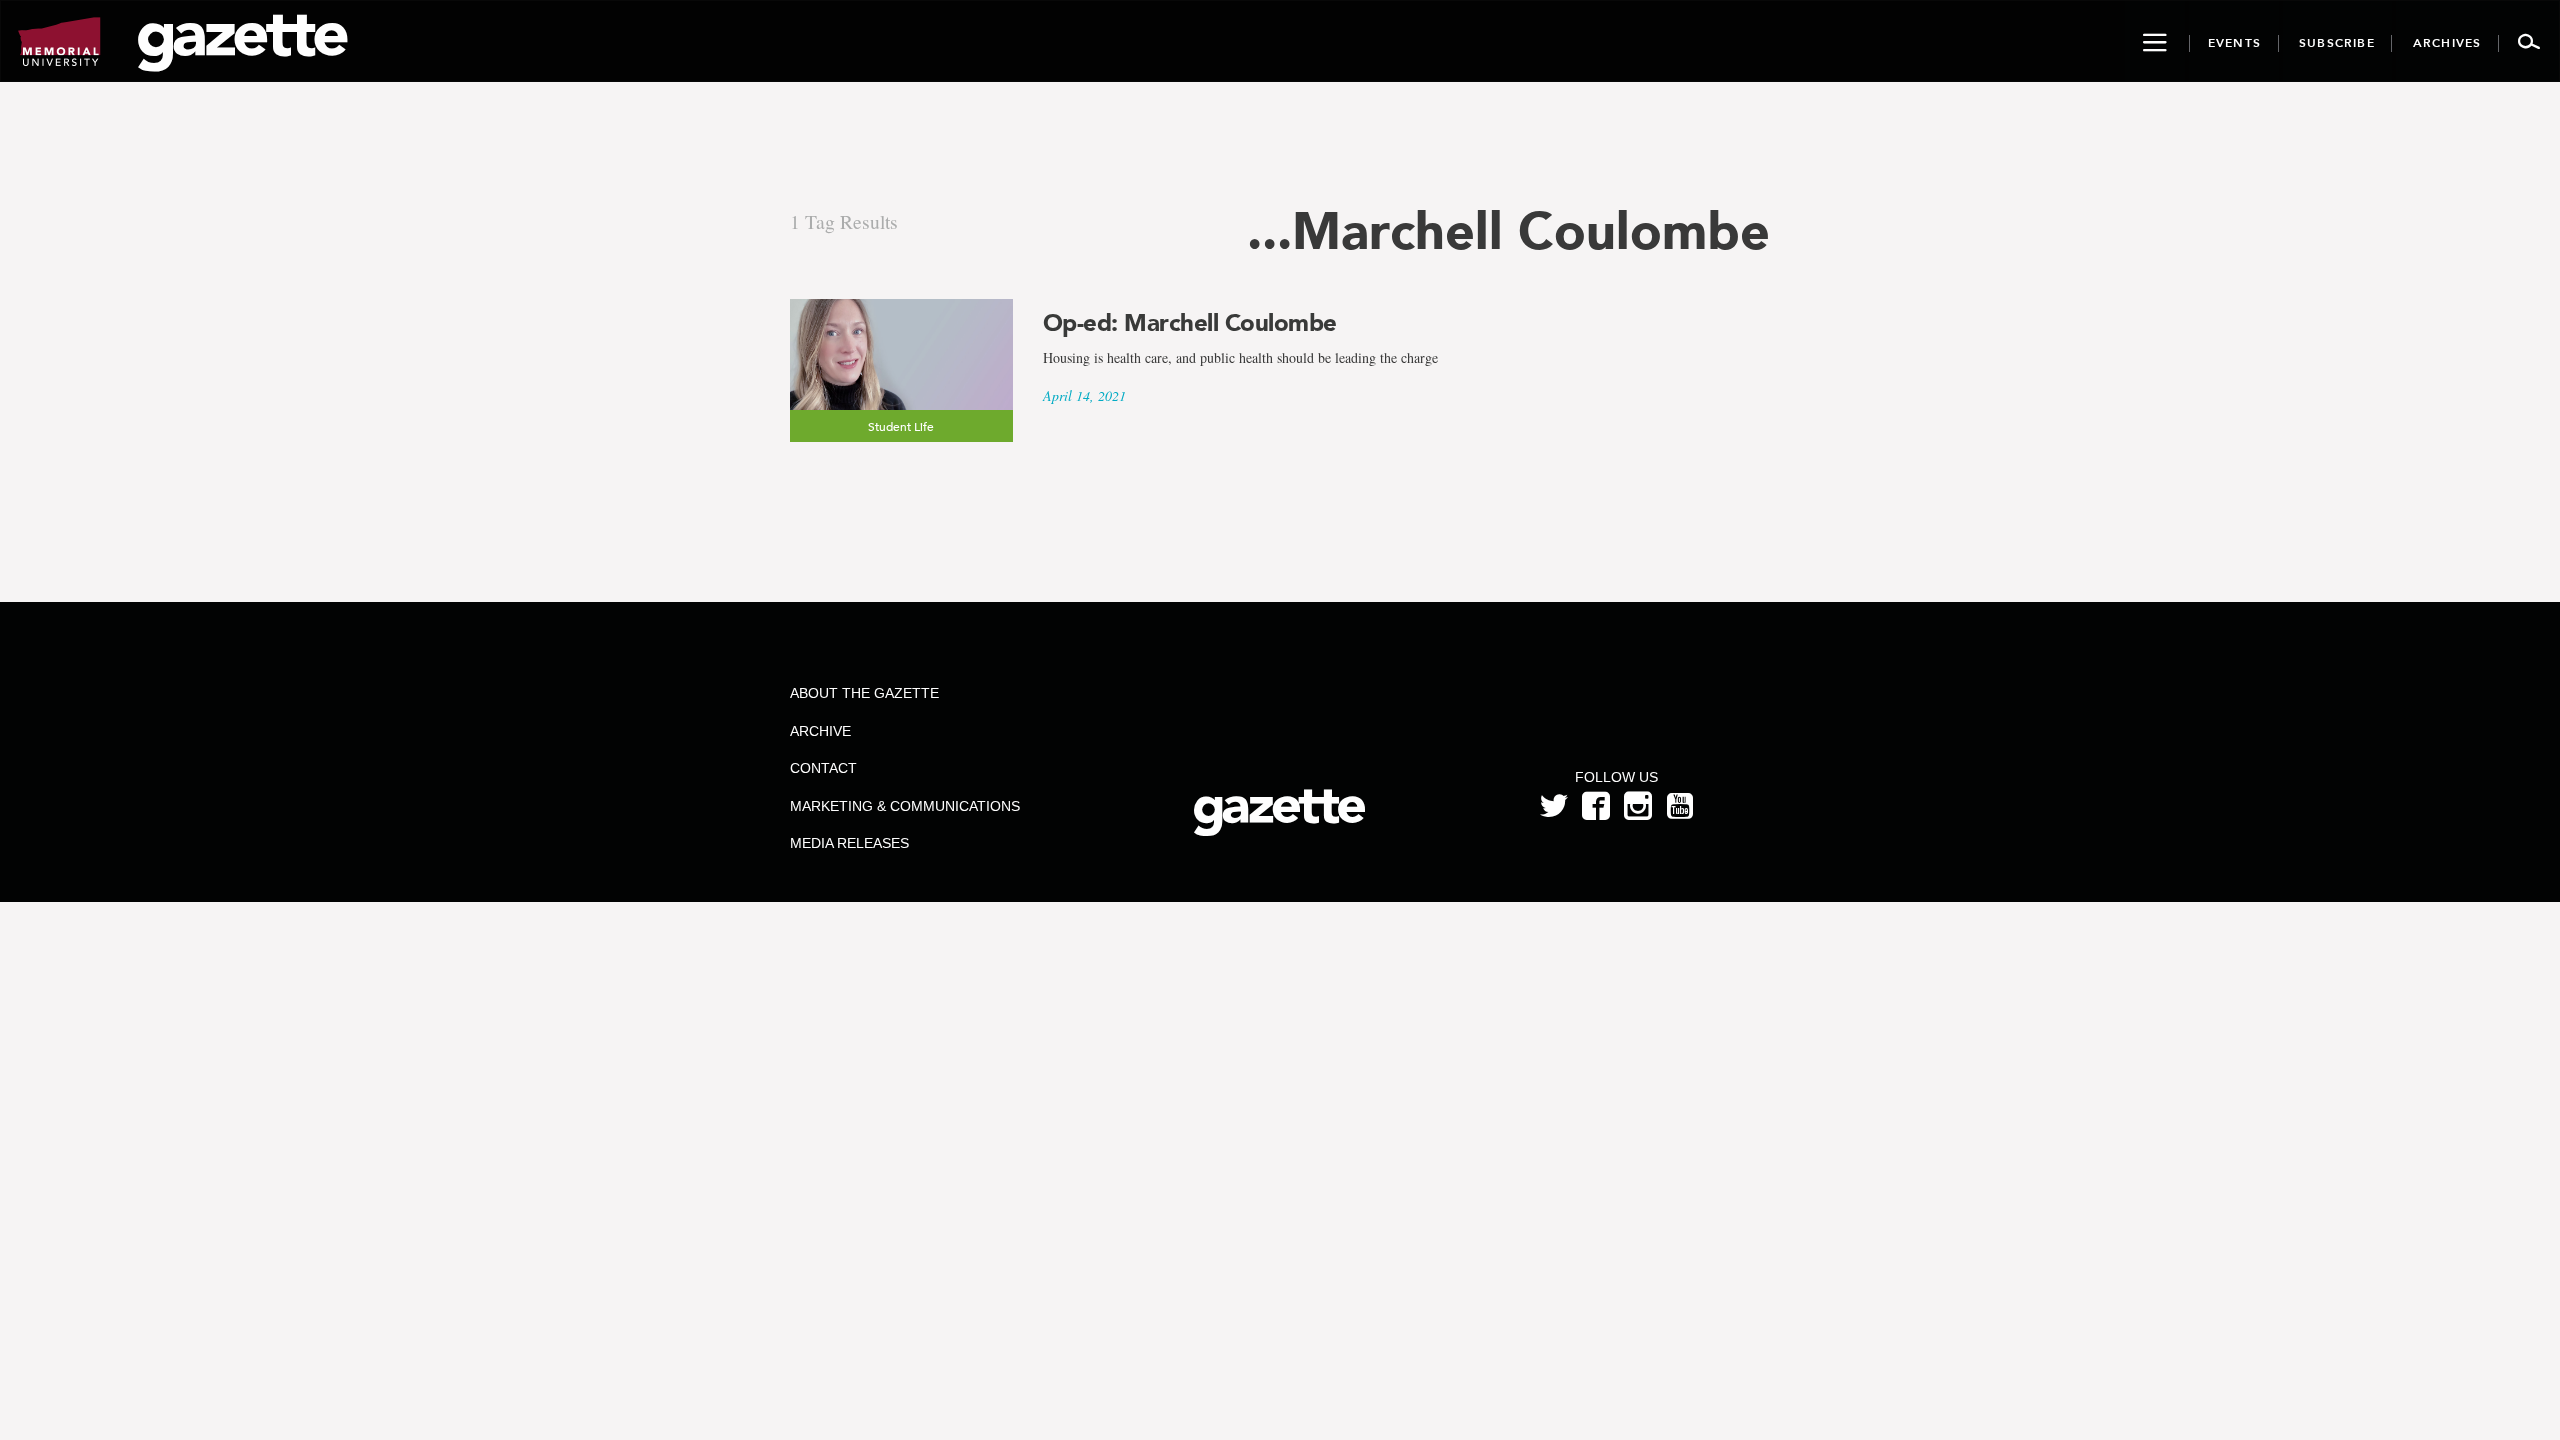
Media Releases (849, 843)
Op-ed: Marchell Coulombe (1190, 323)
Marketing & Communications (905, 806)
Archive (820, 731)
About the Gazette (864, 693)
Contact (823, 768)
